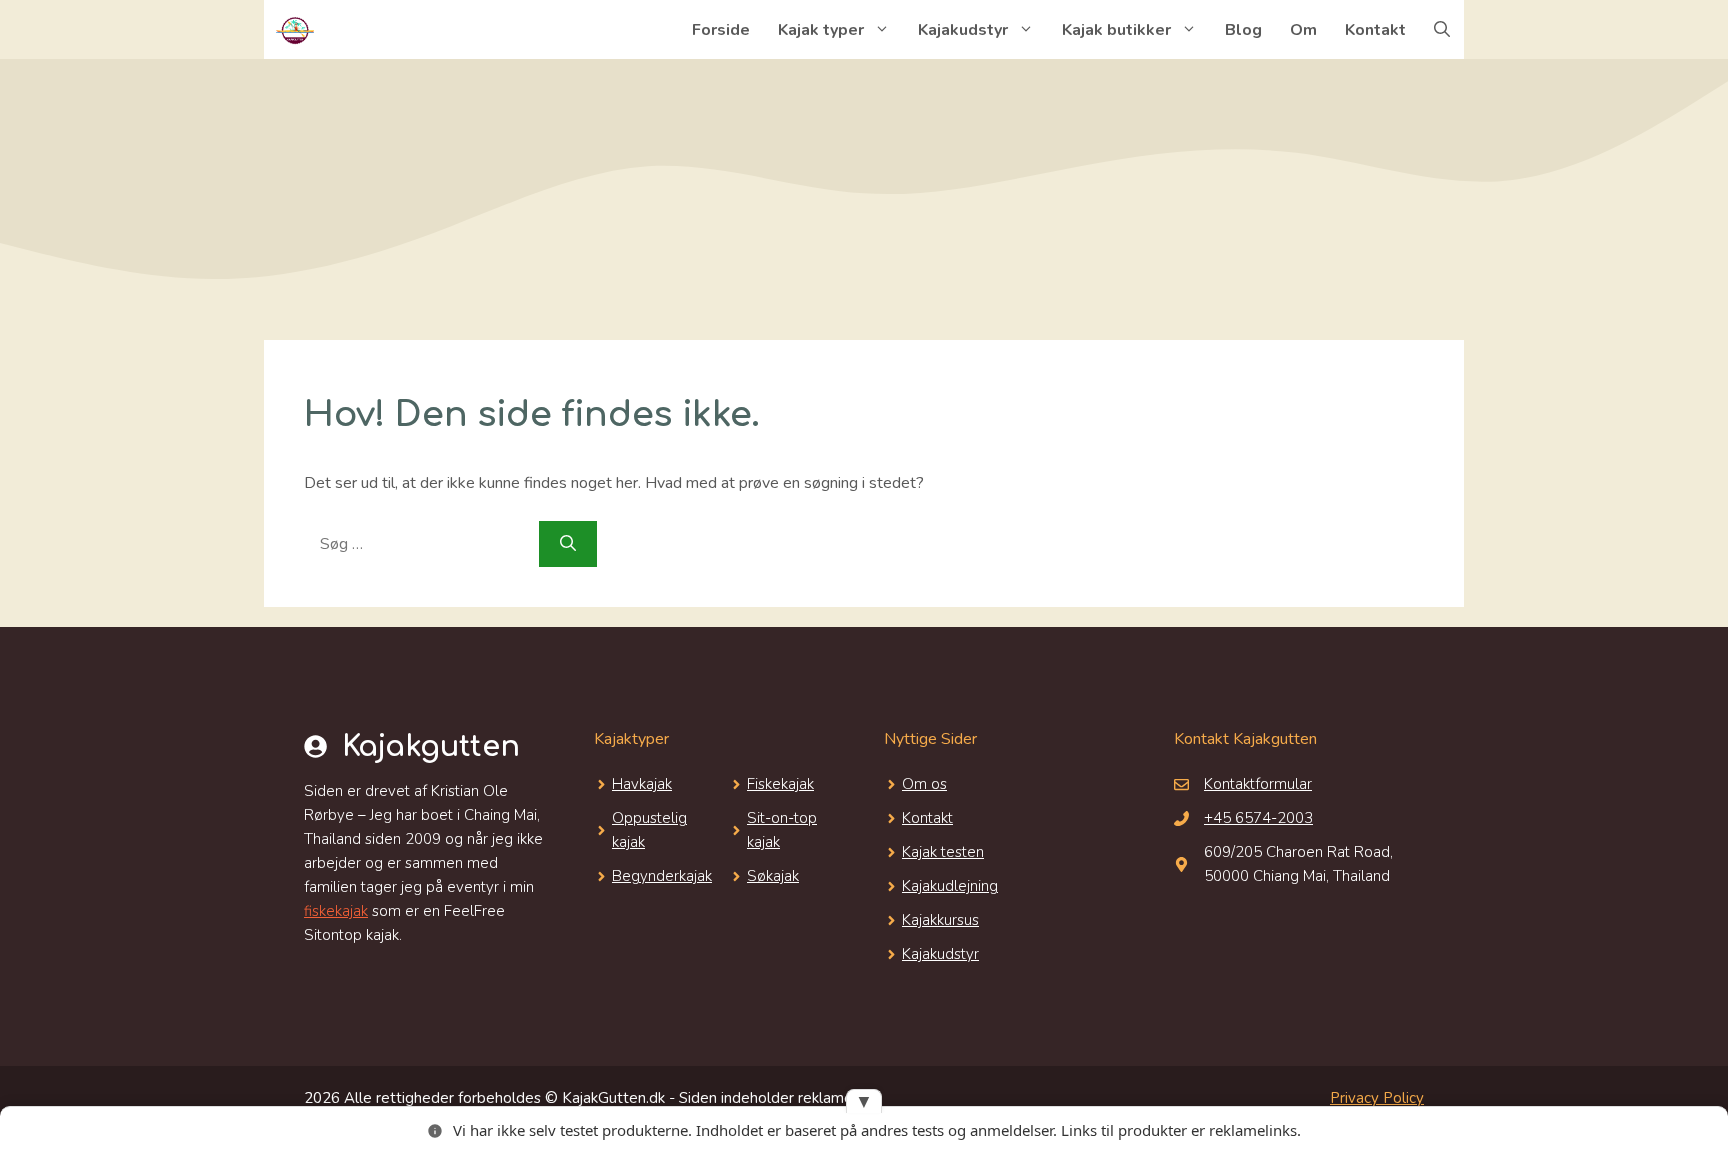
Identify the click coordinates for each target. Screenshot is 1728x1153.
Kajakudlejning (950, 886)
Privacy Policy (1377, 1098)
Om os (924, 784)
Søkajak (773, 876)
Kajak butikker (1116, 30)
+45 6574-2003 (1258, 818)
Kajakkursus (940, 920)
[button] (1442, 30)
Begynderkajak (662, 876)
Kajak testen (943, 852)
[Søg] (568, 544)
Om (1303, 30)
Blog (1243, 30)
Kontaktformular (1258, 784)
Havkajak (642, 784)
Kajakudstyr (963, 30)
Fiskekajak (780, 784)
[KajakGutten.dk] (294, 30)
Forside (721, 30)
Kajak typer (821, 30)
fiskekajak (336, 911)
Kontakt (1375, 30)
